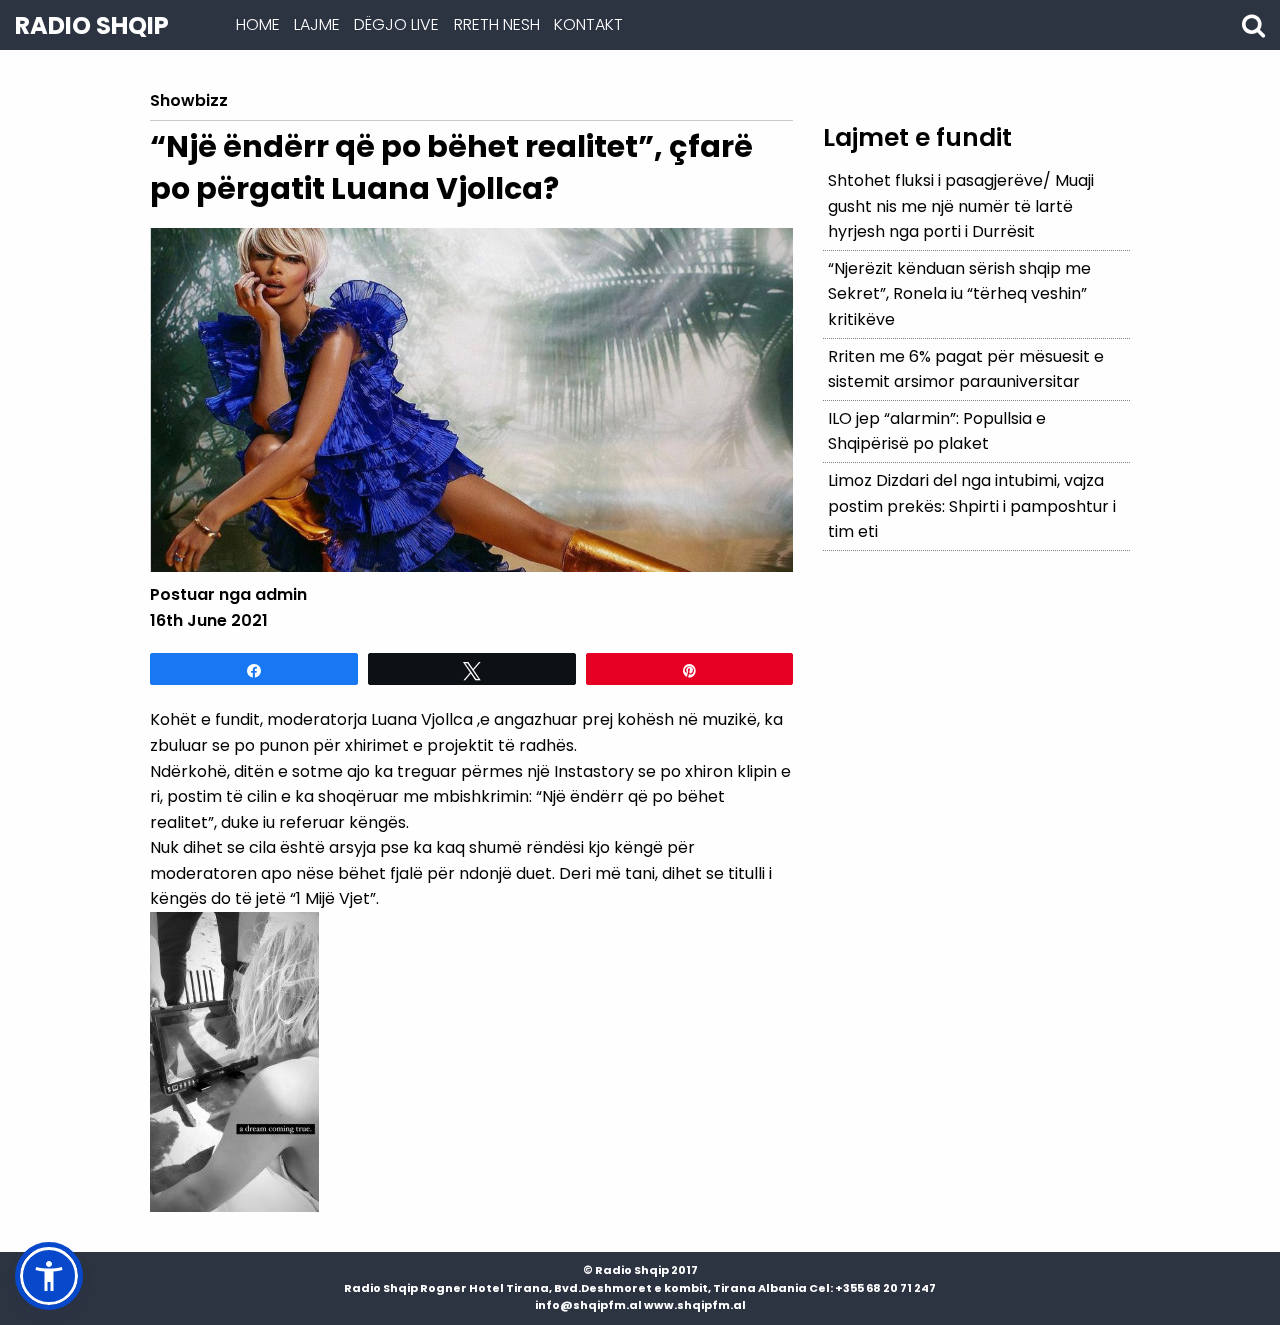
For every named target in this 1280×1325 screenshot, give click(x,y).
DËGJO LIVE (396, 24)
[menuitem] (257, 25)
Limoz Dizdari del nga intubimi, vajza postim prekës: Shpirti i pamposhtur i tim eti (972, 506)
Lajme (317, 24)
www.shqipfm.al (695, 1305)
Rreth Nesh (497, 24)
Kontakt (588, 24)
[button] (49, 1276)
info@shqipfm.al (588, 1305)
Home (258, 24)
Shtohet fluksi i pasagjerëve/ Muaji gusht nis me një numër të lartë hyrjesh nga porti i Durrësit (961, 206)
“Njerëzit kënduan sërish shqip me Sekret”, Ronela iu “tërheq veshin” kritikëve (959, 294)
